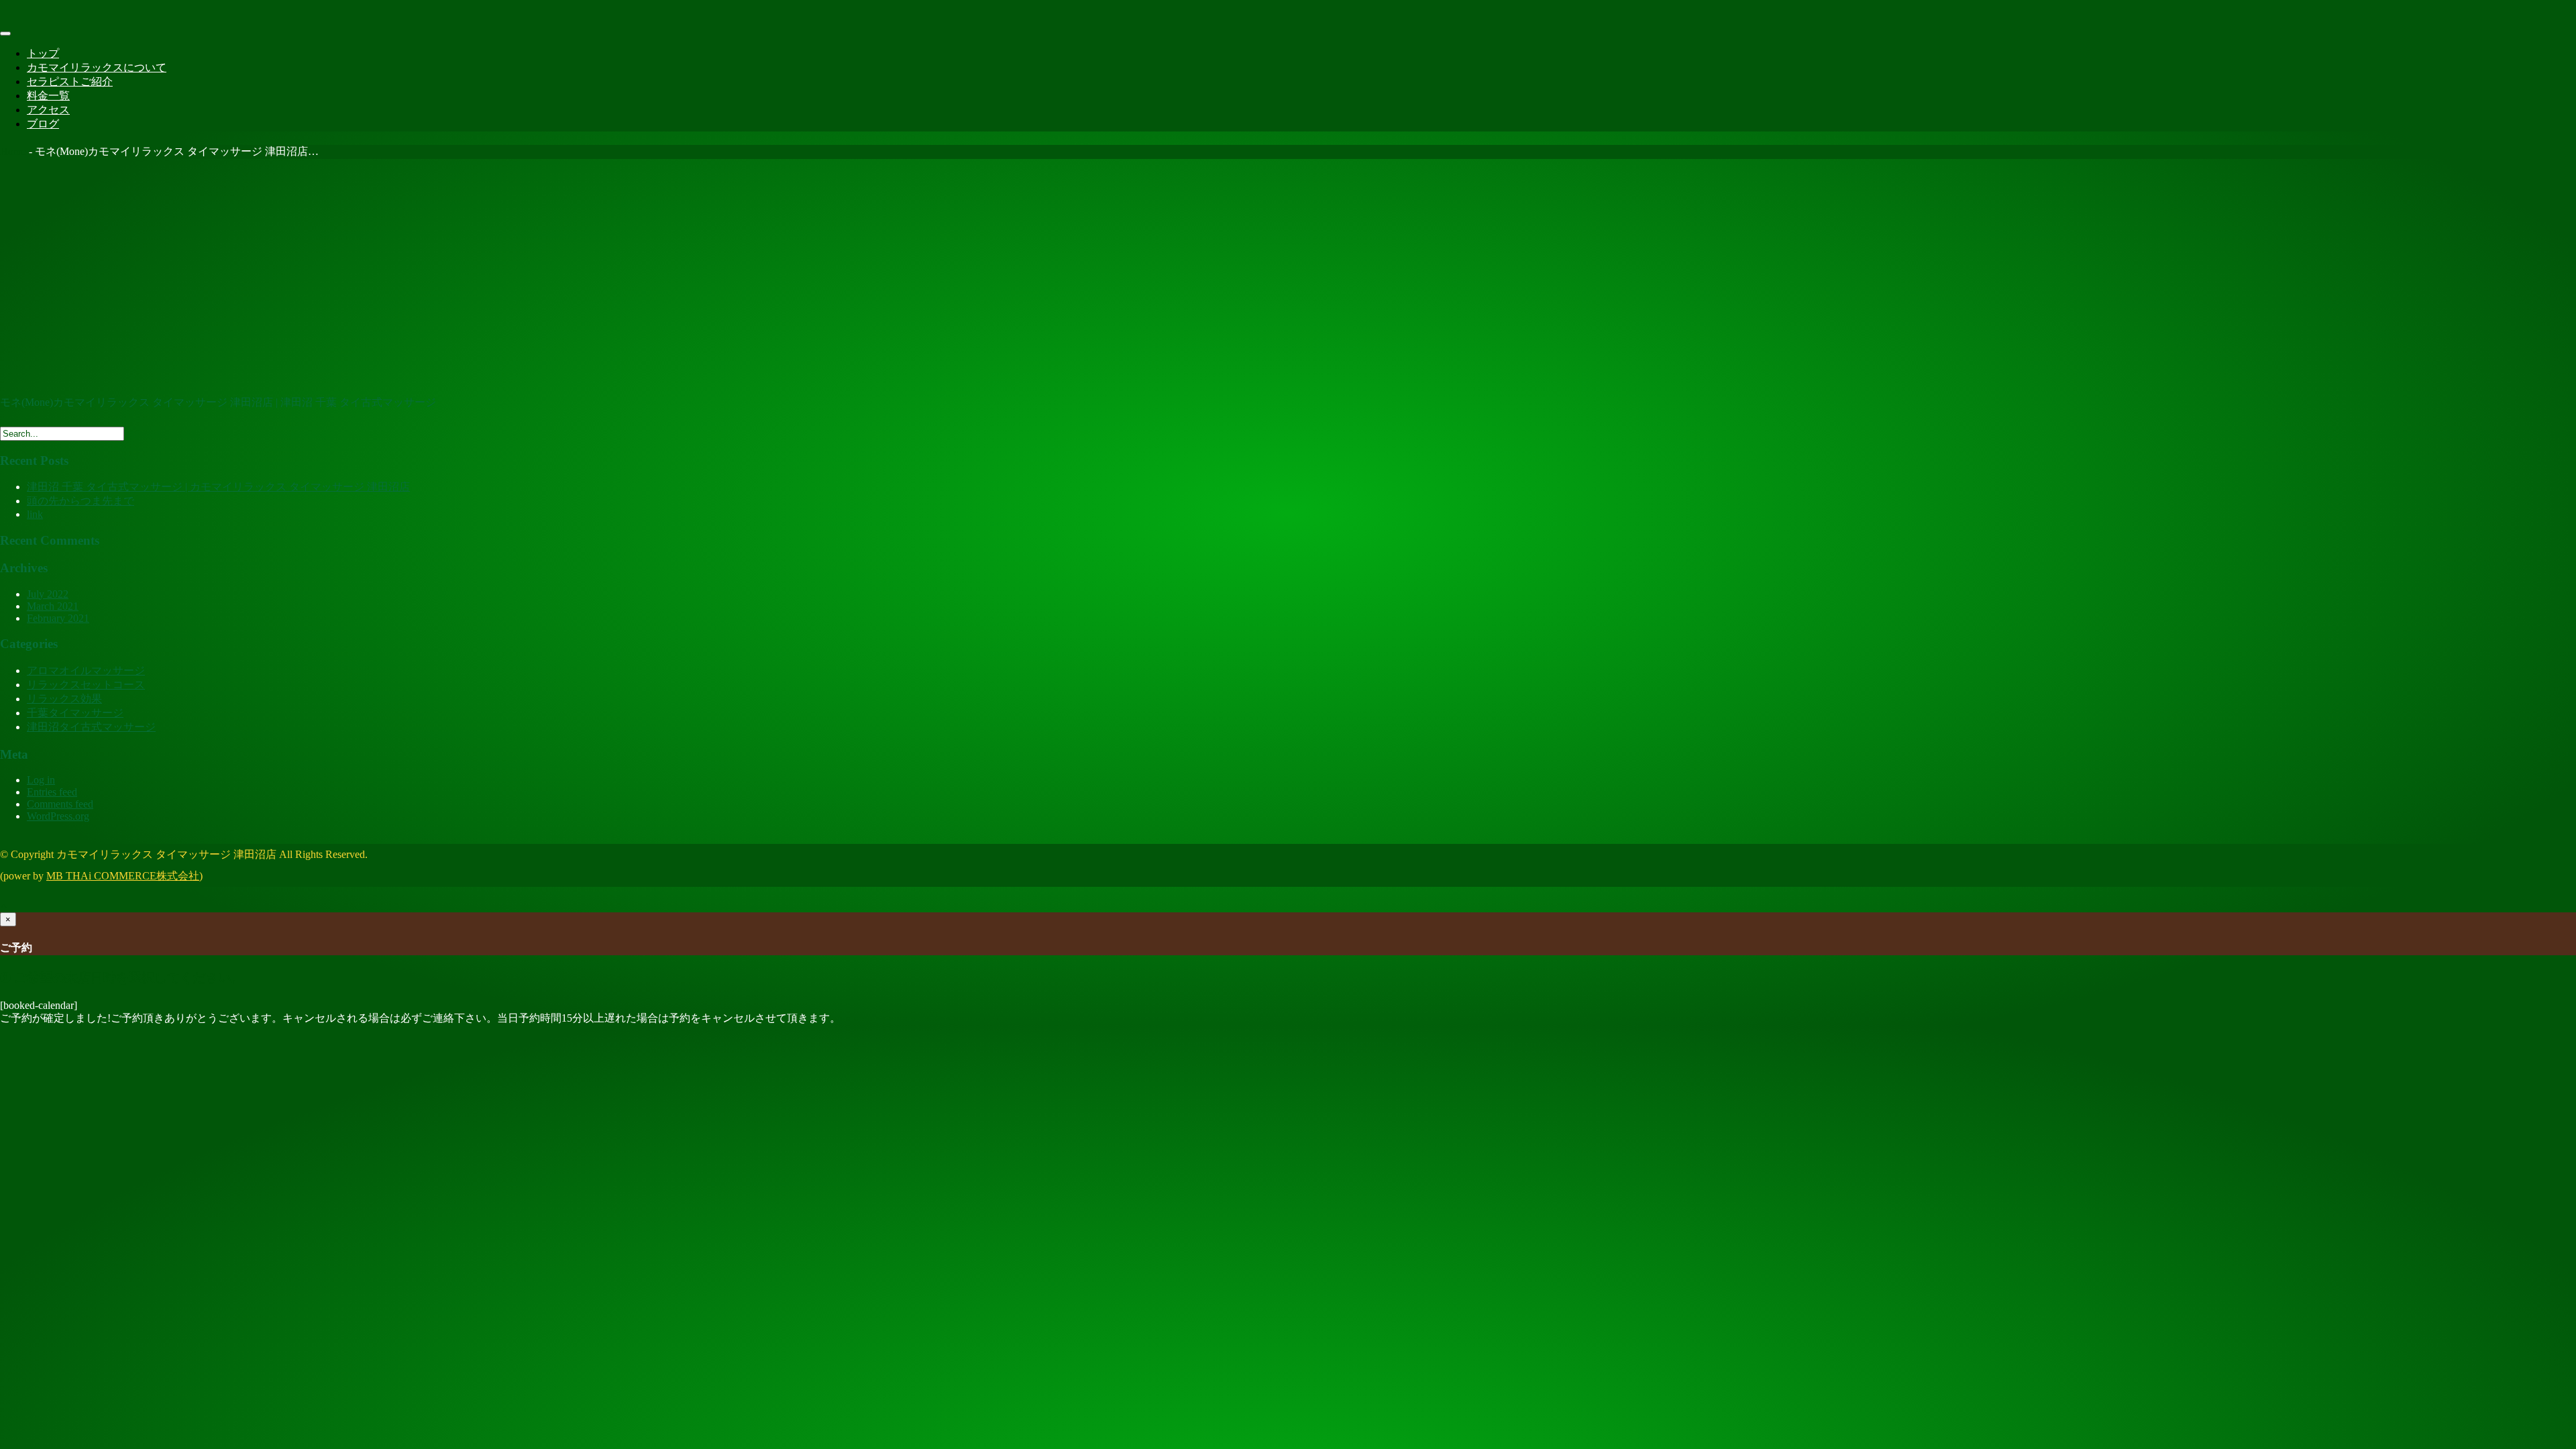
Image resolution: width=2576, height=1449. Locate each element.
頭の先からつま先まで (80, 501)
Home (13, 151)
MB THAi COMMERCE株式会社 (123, 876)
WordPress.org (58, 816)
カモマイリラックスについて (97, 67)
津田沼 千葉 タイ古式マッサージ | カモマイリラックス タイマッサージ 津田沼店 (218, 487)
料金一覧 (48, 96)
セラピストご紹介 (70, 82)
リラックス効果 (64, 699)
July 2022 (48, 594)
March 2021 (53, 606)
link (35, 514)
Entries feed (52, 792)
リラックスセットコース (86, 685)
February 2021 (58, 618)
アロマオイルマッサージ (86, 670)
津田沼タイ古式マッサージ (91, 727)
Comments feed (60, 804)
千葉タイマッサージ (75, 713)
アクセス (48, 110)
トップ (43, 53)
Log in (41, 780)
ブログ (43, 124)
